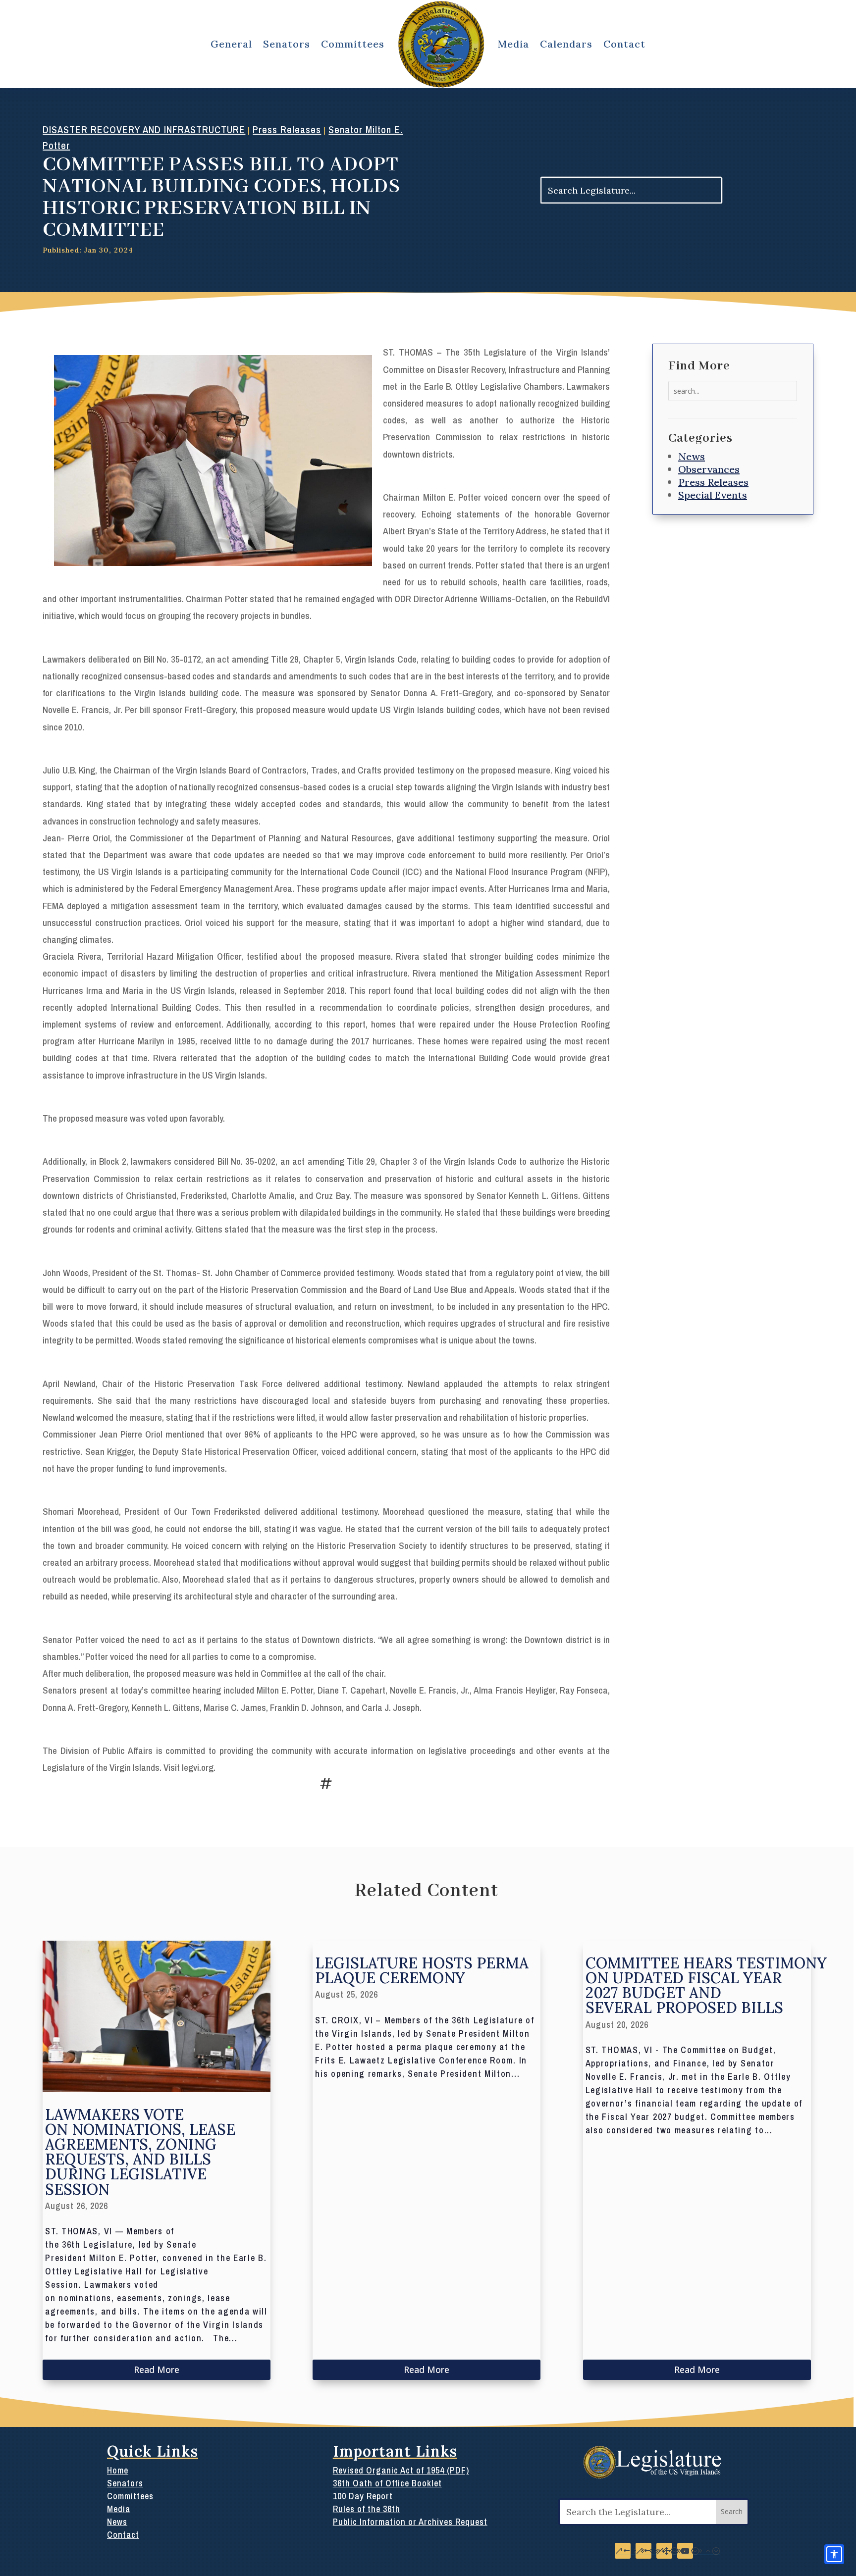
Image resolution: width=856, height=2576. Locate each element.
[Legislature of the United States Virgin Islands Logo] (654, 2476)
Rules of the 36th (367, 2509)
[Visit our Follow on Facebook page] (623, 2551)
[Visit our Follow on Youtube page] (685, 2551)
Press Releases (287, 129)
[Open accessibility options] (834, 2554)
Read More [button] (157, 2370)
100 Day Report (363, 2496)
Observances (709, 469)
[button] (732, 2512)
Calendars (566, 44)
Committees (353, 44)
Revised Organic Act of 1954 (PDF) (401, 2470)
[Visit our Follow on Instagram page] (643, 2551)
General (231, 44)
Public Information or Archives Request (410, 2522)
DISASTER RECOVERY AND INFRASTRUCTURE (144, 129)
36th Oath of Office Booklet (387, 2483)
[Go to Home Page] (441, 44)
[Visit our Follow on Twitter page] (664, 2551)
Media (513, 44)
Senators (287, 44)
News (692, 456)
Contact (624, 44)
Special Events (713, 495)
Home (118, 2470)
